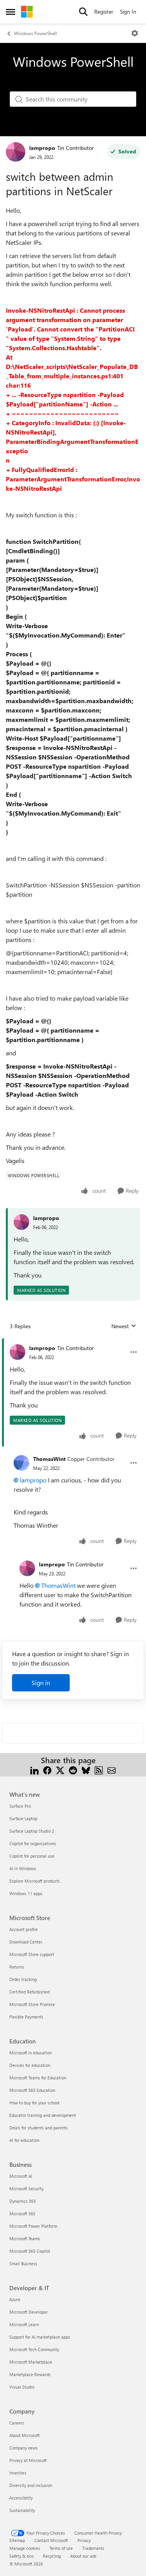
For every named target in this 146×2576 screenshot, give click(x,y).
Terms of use (61, 2548)
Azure (15, 2299)
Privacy (84, 2540)
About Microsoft (25, 2435)
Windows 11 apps (26, 1893)
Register (104, 12)
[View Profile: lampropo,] (21, 1222)
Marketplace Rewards (30, 2374)
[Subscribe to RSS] (99, 1770)
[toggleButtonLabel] (135, 33)
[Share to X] (60, 1770)
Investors (18, 2473)
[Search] (83, 12)
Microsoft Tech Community (34, 2349)
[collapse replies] (73, 1342)
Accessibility (21, 2498)
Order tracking (23, 1979)
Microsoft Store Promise (32, 2004)
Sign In (128, 12)
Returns (17, 1967)
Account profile (24, 1929)
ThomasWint (49, 1459)
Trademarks (93, 2548)
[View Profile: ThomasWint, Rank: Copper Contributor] (21, 1463)
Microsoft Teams (25, 2238)
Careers (17, 2423)
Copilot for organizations (33, 1843)
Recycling (52, 2556)
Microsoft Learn (24, 2324)
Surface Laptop (23, 1818)
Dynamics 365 (23, 2201)
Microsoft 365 (22, 2213)
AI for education (24, 2140)
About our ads (83, 2556)
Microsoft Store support (32, 1954)
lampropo (42, 148)
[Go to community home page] (27, 12)
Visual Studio (22, 2387)
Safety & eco (21, 2556)
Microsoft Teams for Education (38, 2078)
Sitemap (17, 2540)
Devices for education (30, 2065)
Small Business (23, 2263)
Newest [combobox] (124, 1326)
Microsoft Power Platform (33, 2226)
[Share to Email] (112, 1770)
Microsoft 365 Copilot (30, 2251)
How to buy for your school (34, 2103)
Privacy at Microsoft (28, 2460)
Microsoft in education (31, 2053)
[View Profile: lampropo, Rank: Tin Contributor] (16, 152)
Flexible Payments (26, 2017)
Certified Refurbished (29, 1992)
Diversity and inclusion (31, 2485)
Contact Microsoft (51, 2540)
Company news (24, 2448)
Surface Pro (20, 1806)
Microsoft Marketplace (31, 2362)
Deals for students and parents (39, 2128)
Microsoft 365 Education (32, 2090)
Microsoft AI (21, 2176)
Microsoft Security (26, 2189)
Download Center (26, 1942)
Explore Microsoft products (35, 1881)
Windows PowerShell (35, 33)
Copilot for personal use (32, 1856)
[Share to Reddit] (73, 1770)
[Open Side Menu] (11, 12)
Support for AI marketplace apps (40, 2337)
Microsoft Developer (29, 2312)
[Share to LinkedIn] (34, 1770)
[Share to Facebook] (47, 1770)
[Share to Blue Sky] (86, 1770)
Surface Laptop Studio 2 (32, 1831)
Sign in (41, 1683)
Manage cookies (25, 2548)
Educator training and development (43, 2115)
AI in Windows (23, 1868)
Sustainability (22, 2510)
